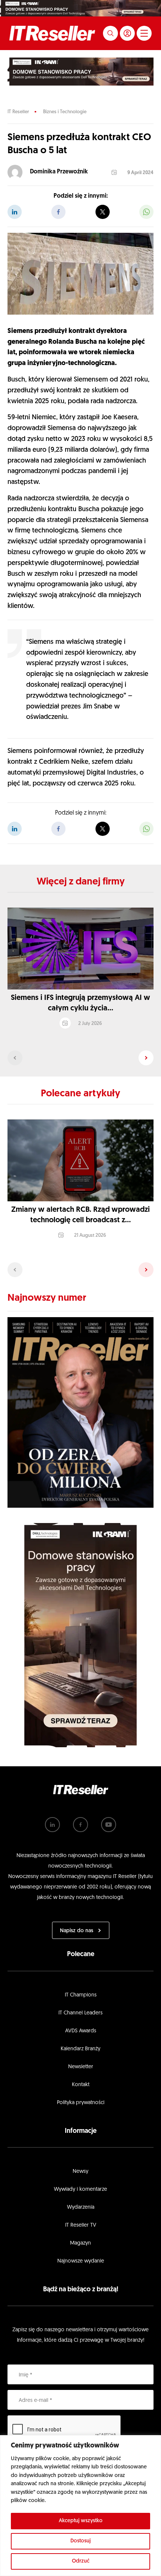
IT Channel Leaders (80, 2013)
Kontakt (81, 2085)
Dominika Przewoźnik (59, 172)
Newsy (80, 2172)
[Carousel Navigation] (80, 1058)
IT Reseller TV (81, 2225)
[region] (80, 2506)
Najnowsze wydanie (81, 2261)
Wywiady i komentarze (80, 2189)
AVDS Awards (81, 2031)
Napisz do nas (77, 1931)
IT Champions (81, 1995)
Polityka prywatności (81, 2103)
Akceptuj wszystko (81, 2521)
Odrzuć (81, 2561)
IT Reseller (18, 112)
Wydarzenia (81, 2207)
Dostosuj (80, 2541)
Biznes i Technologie (65, 112)
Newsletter (81, 2067)
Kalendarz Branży (80, 2049)
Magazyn (80, 2243)
